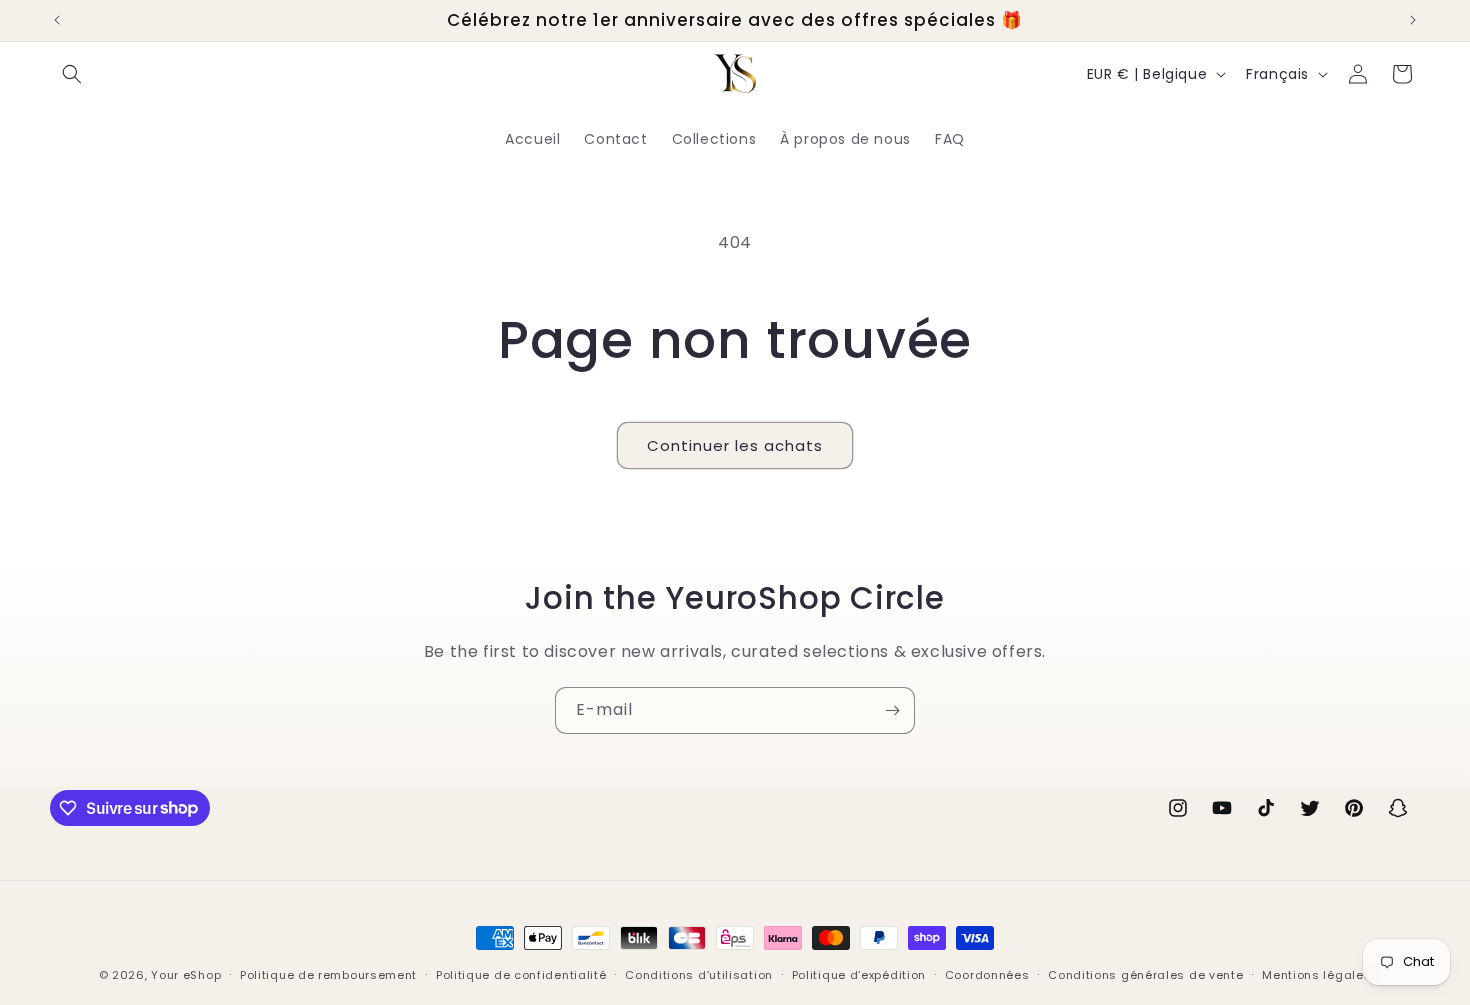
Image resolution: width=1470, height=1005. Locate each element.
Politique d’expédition (859, 974)
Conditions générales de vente (1145, 974)
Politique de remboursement (328, 974)
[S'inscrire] (892, 710)
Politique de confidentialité (521, 974)
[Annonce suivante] (1413, 20)
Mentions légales (1316, 974)
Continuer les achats (735, 445)
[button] (72, 74)
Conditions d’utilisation (699, 974)
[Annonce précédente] (57, 20)
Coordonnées (987, 974)
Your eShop (186, 975)
